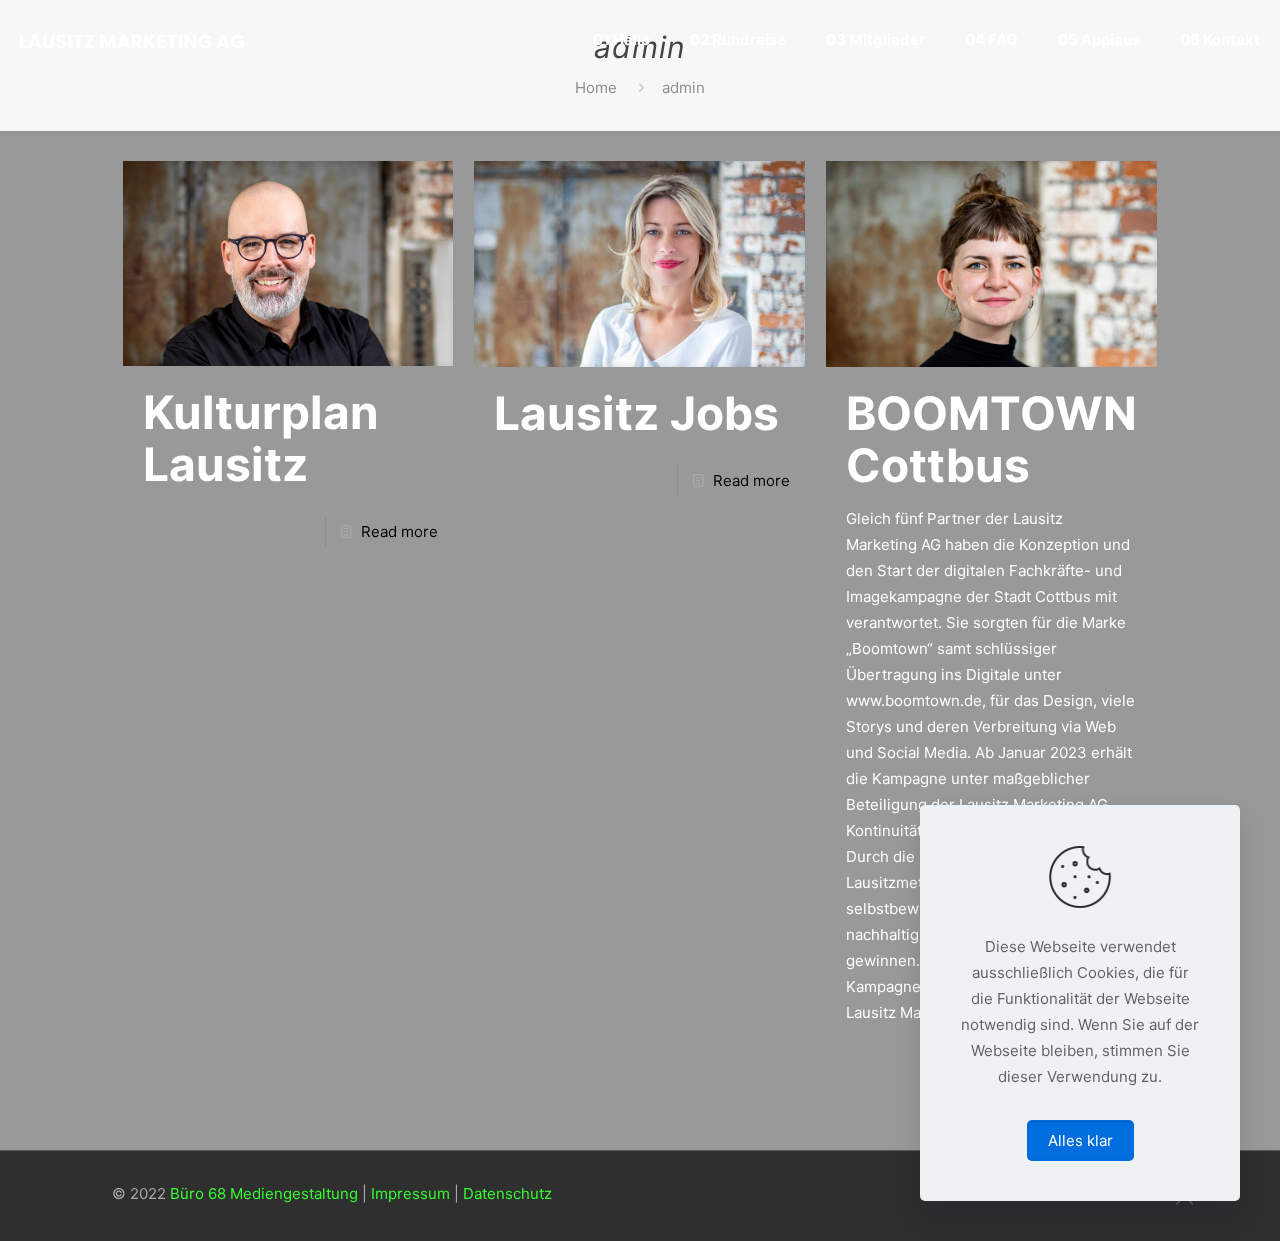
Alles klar (1080, 1140)
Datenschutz (507, 1193)
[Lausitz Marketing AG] (132, 40)
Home (596, 87)
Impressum (410, 1193)
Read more (399, 531)
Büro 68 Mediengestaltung (264, 1193)
